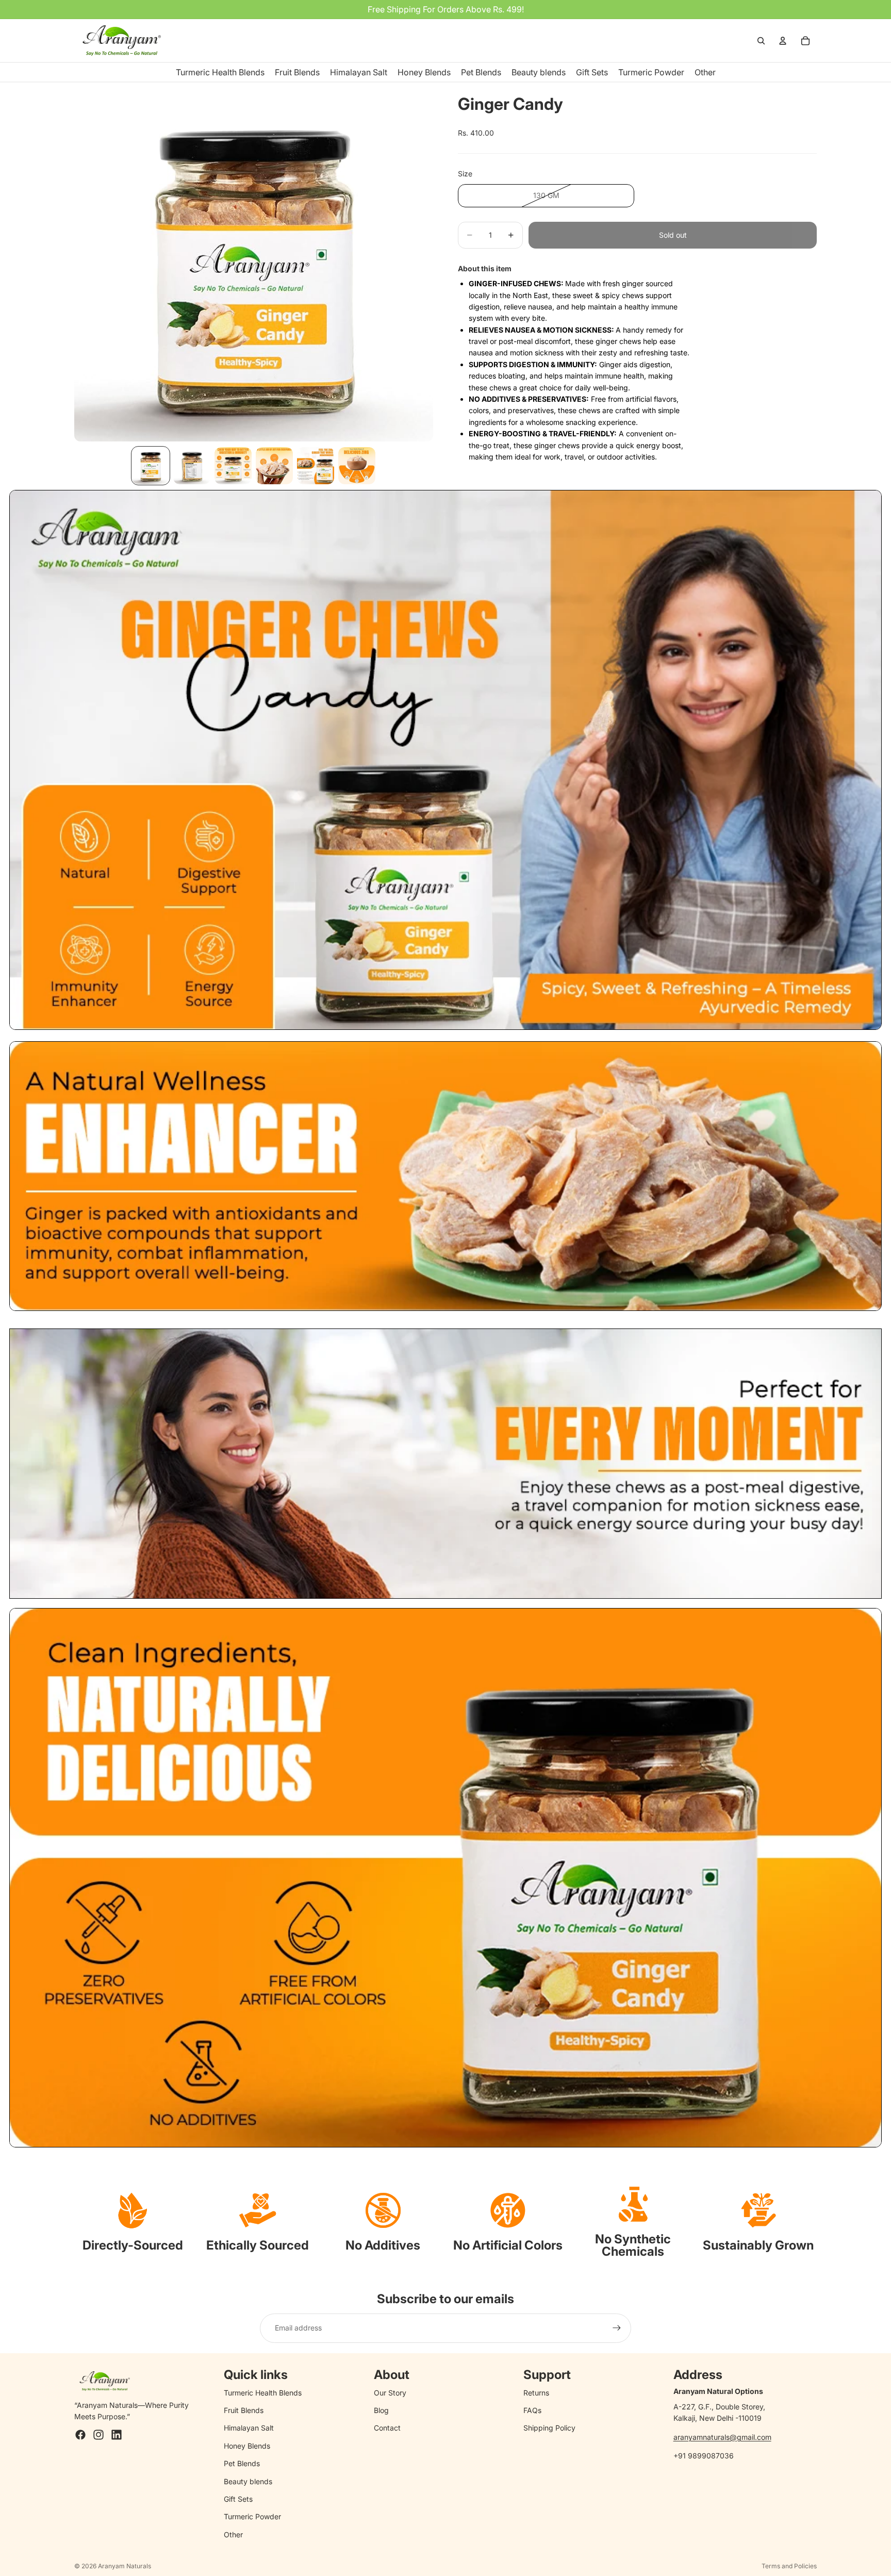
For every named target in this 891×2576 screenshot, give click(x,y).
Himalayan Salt (249, 2428)
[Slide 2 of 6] (192, 466)
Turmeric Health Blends (263, 2393)
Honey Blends (247, 2446)
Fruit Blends (244, 2410)
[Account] (783, 41)
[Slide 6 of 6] (357, 466)
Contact (387, 2428)
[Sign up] (617, 2328)
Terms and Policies (789, 2566)
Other (233, 2534)
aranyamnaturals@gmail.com (722, 2437)
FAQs (532, 2410)
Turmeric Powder (252, 2516)
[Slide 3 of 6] (233, 466)
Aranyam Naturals (125, 2566)
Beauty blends (248, 2481)
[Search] (761, 41)
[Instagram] (98, 2435)
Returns (536, 2393)
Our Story (390, 2393)
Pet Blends (242, 2463)
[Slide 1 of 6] (151, 466)
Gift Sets (238, 2499)
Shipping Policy (549, 2428)
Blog (381, 2410)
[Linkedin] (117, 2435)
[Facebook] (80, 2435)
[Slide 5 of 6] (316, 466)
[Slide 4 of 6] (274, 466)
